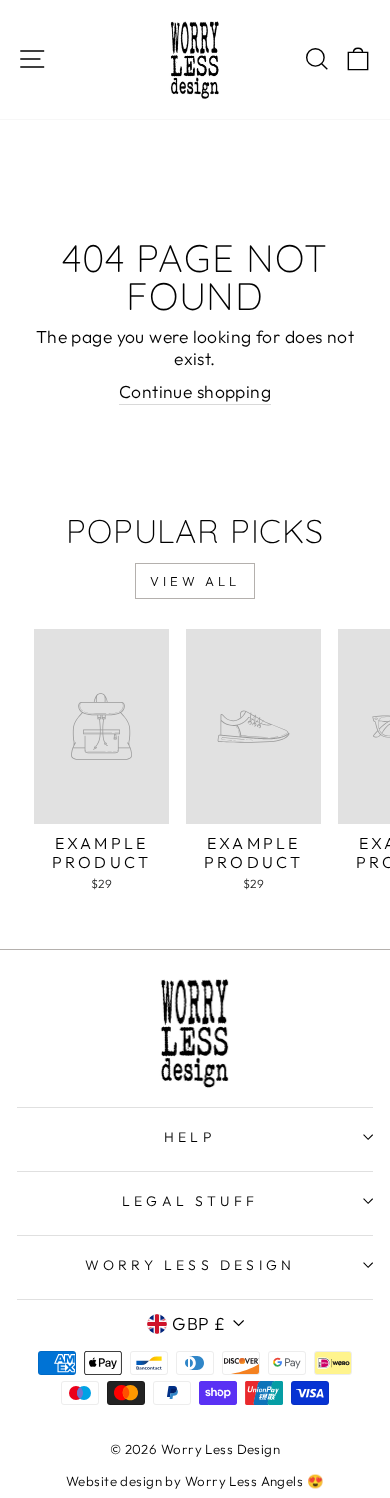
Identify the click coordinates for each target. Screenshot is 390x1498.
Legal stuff (190, 1201)
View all (195, 581)
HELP (190, 1137)
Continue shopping (195, 392)
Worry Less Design (190, 1265)
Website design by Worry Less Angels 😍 (195, 1481)
